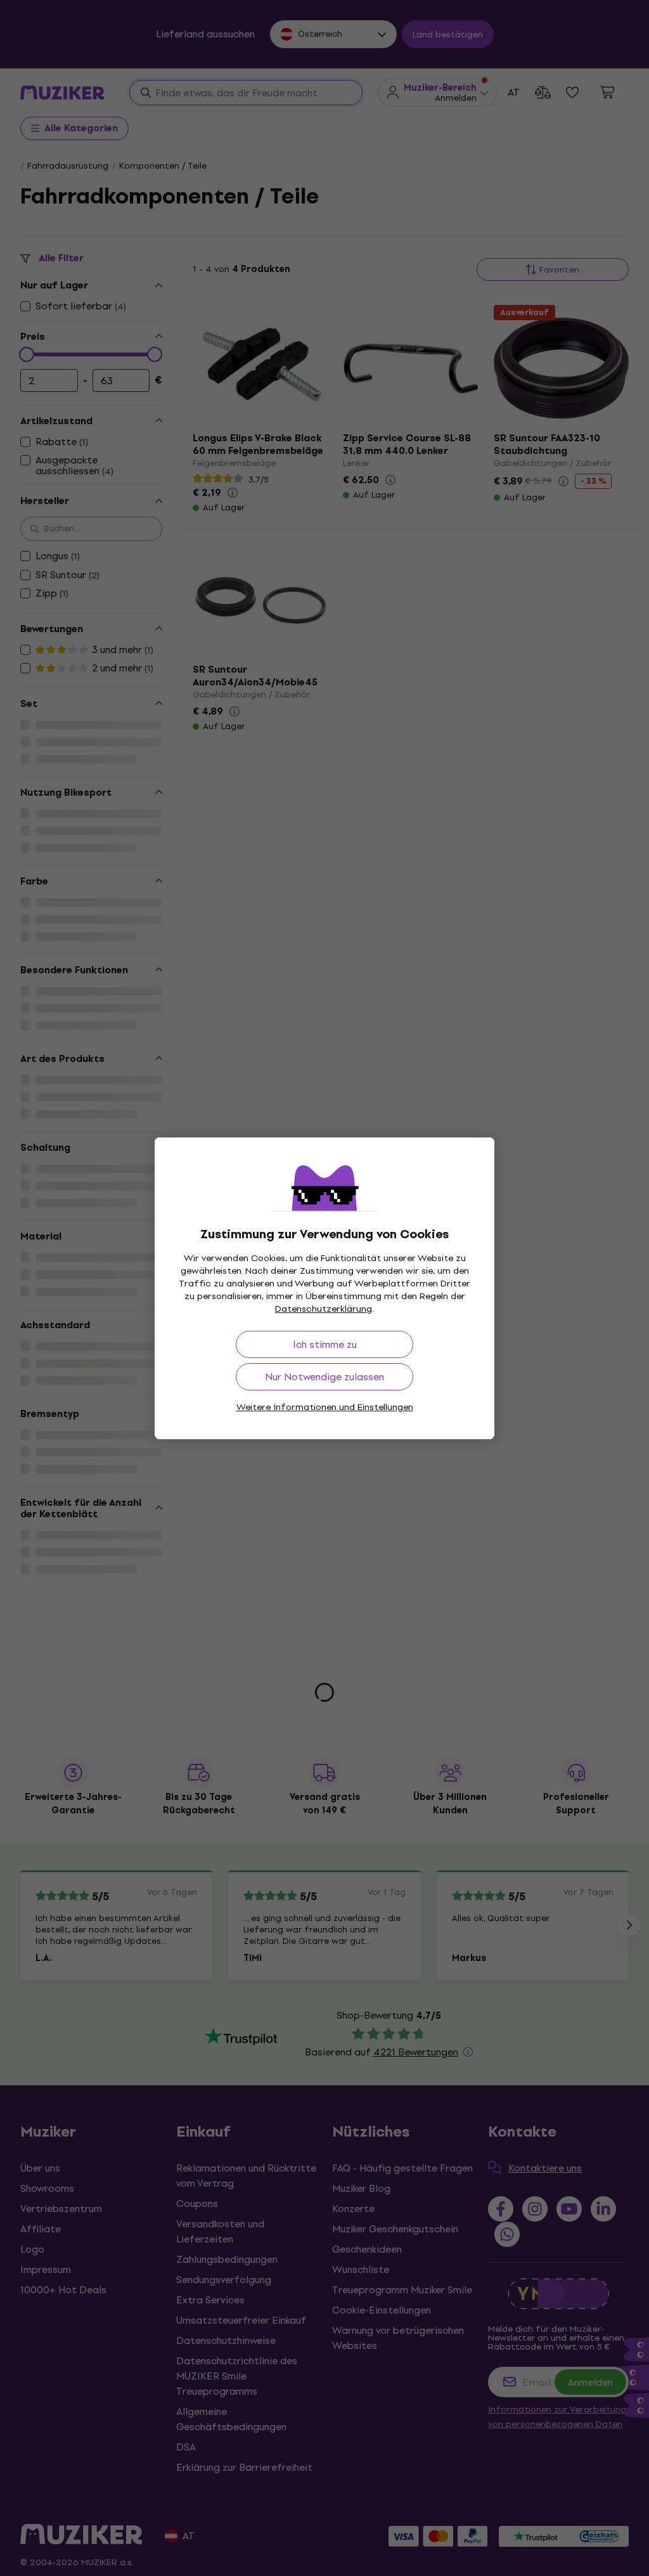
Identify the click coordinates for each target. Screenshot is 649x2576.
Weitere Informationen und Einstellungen (325, 1407)
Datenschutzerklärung (324, 1309)
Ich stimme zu (325, 1344)
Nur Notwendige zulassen (324, 1377)
